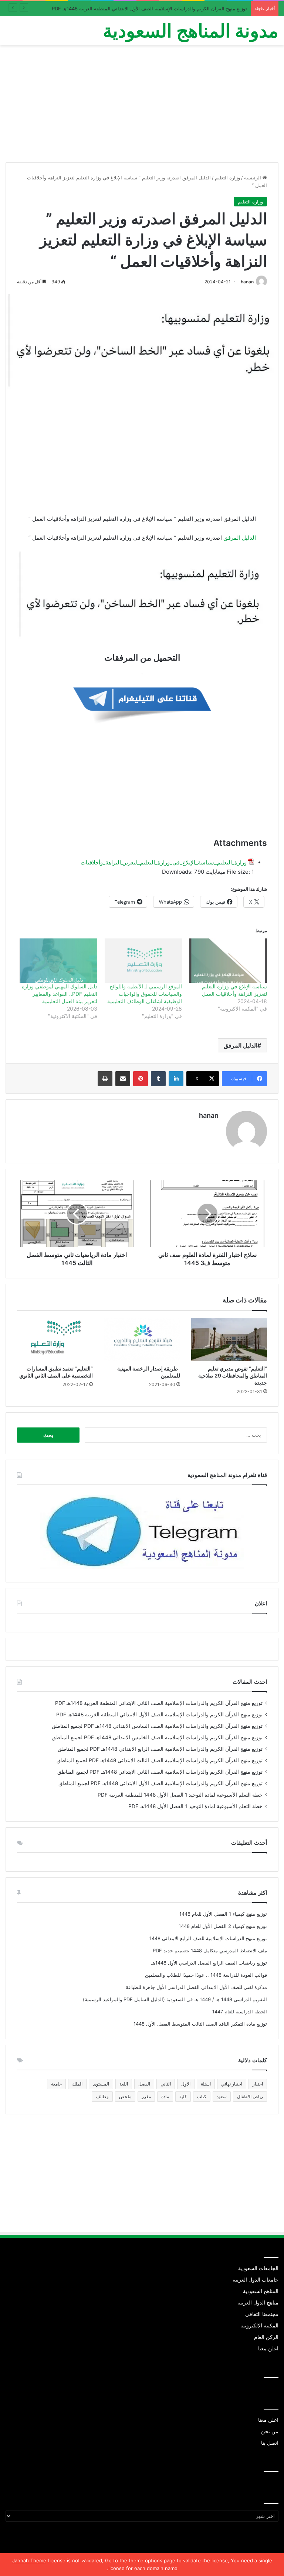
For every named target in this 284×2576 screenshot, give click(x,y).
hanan (247, 282)
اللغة (124, 2084)
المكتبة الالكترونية (259, 2326)
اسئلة (206, 2084)
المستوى (101, 2084)
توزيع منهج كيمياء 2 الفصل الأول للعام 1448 (223, 1926)
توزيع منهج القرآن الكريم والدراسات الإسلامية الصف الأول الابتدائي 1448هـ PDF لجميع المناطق (160, 1783)
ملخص (125, 2096)
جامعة (56, 2084)
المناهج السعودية (261, 2291)
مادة (165, 2096)
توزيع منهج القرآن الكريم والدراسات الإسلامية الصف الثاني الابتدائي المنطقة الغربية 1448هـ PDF (159, 1703)
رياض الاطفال (250, 2096)
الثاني (166, 2084)
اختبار (258, 2084)
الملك (77, 2084)
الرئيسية (253, 178)
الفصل (144, 2084)
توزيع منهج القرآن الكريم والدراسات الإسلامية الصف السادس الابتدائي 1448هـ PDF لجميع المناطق (157, 1726)
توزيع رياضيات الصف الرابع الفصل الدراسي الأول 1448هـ (209, 1963)
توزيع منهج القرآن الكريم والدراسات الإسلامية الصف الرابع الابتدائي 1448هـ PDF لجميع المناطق (160, 1749)
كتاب (202, 2096)
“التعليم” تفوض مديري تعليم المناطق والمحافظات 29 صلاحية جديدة (233, 1375)
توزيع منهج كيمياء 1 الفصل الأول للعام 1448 (223, 1914)
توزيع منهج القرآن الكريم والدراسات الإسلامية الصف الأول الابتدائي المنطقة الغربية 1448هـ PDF (149, 9)
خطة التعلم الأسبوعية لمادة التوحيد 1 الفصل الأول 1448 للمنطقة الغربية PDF (180, 1795)
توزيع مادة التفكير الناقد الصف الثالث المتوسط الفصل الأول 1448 (200, 2024)
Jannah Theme (29, 2560)
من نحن (270, 2431)
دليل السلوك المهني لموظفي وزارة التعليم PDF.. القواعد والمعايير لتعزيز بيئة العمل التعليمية (60, 994)
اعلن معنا (268, 2349)
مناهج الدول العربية (258, 2303)
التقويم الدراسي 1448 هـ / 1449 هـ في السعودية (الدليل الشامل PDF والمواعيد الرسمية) (175, 1999)
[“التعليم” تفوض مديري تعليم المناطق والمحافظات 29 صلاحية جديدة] (229, 1340)
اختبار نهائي (232, 2084)
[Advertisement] (142, 107)
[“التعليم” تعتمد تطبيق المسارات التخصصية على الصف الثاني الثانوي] (55, 1340)
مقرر (146, 2096)
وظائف (102, 2096)
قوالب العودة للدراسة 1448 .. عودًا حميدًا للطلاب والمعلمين (206, 1975)
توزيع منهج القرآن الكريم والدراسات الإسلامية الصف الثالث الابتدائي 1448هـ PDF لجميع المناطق (160, 1760)
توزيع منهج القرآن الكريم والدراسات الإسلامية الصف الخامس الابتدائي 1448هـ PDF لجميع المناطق (157, 1737)
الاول (186, 2084)
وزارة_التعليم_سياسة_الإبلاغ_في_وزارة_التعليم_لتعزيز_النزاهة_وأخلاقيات (164, 862)
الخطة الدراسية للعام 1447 (240, 2012)
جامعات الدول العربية (256, 2280)
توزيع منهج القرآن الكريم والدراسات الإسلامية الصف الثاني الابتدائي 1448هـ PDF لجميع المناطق (160, 1772)
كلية (183, 2096)
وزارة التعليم (227, 178)
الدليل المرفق (240, 538)
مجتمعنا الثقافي (262, 2314)
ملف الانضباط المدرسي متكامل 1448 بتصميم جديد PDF (210, 1950)
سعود (222, 2096)
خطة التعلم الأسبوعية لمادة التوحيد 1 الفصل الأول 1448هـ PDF (195, 1806)
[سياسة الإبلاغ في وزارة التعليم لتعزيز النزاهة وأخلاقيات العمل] (228, 961)
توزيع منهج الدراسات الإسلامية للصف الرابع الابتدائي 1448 (208, 1938)
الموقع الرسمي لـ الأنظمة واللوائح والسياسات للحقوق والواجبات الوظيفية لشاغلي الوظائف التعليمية (145, 994)
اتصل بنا (270, 2443)
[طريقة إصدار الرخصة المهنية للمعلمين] (142, 1340)
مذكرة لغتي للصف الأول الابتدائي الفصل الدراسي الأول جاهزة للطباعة (196, 1987)
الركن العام (266, 2337)
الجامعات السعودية (258, 2268)
